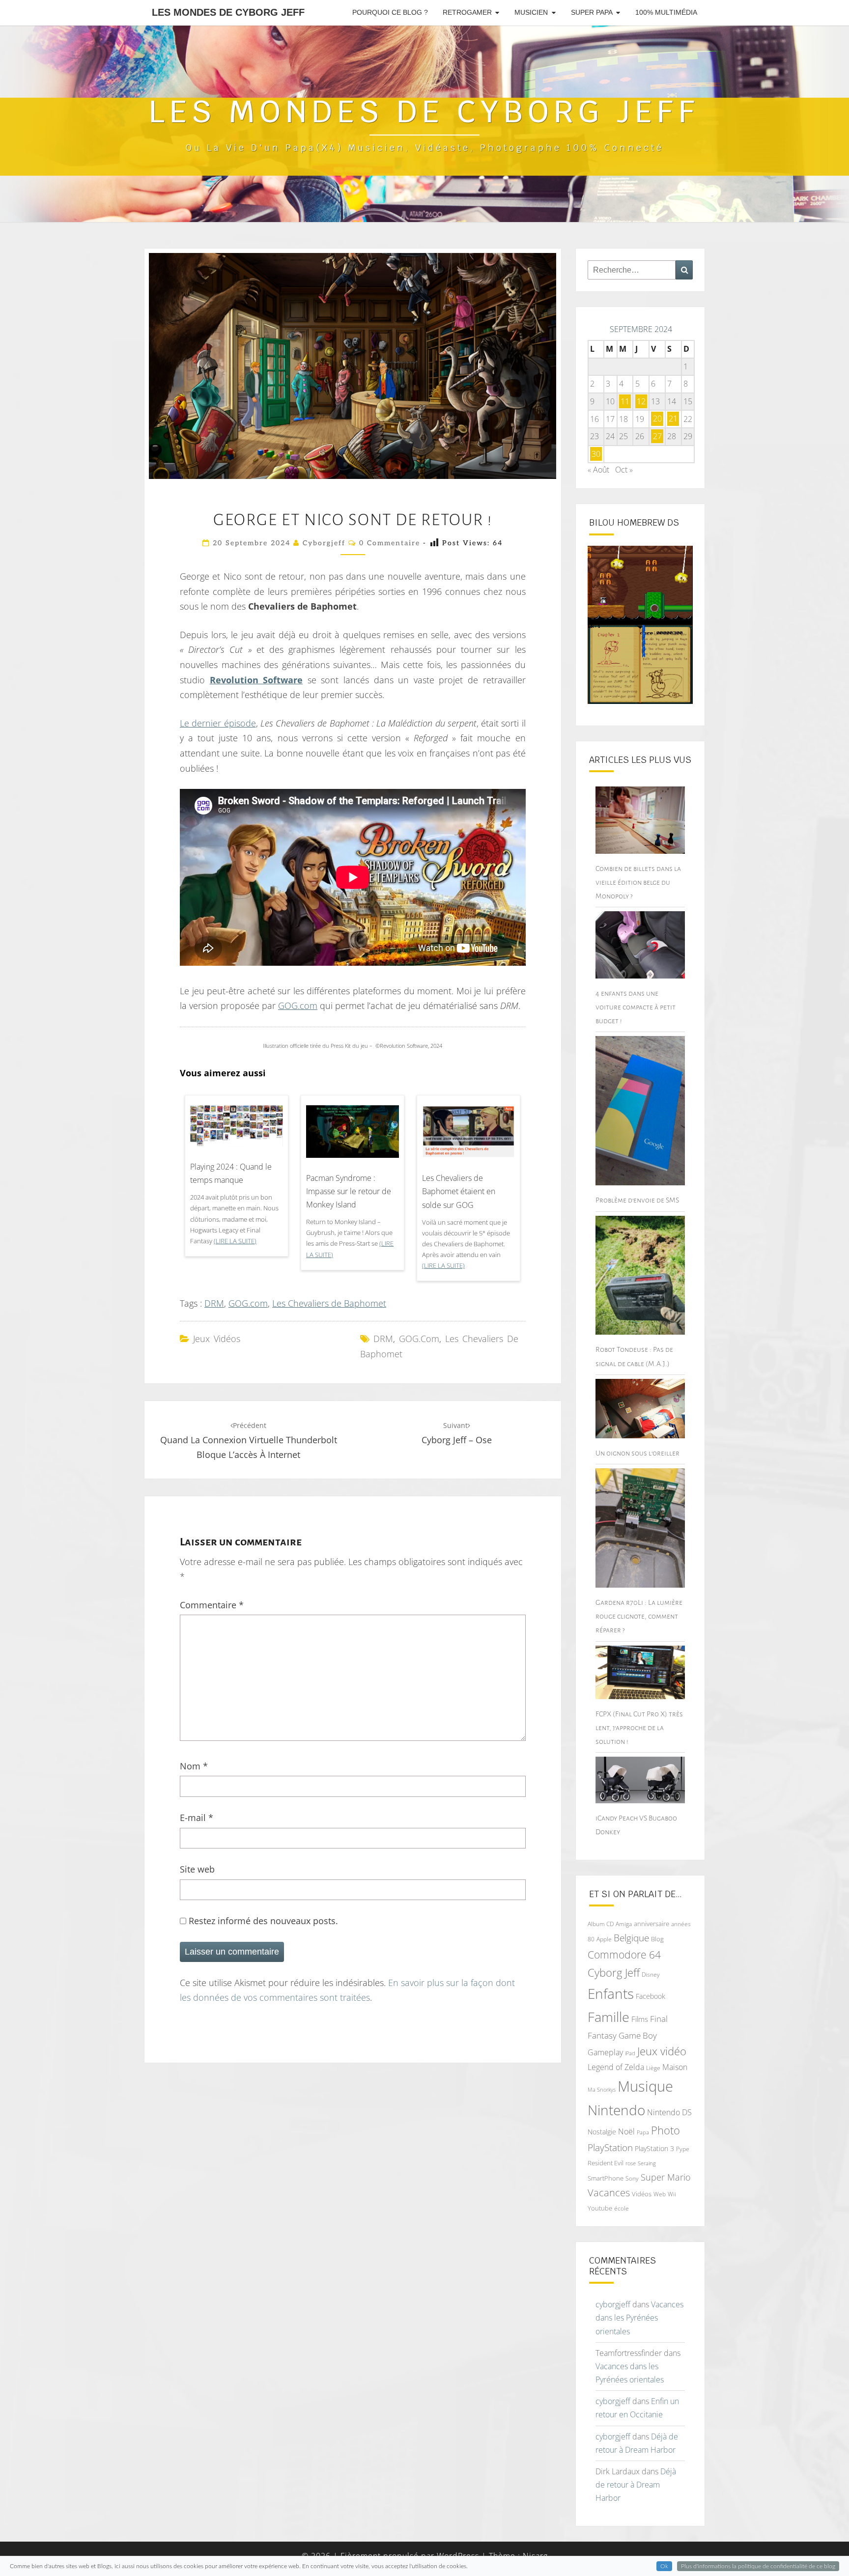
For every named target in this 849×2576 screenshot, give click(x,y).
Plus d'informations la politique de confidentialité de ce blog (758, 2566)
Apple (604, 1939)
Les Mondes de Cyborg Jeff (228, 12)
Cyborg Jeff (614, 1973)
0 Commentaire (390, 543)
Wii (672, 2194)
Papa (643, 2132)
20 (657, 419)
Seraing (647, 2163)
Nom (194, 1766)
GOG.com (298, 1006)
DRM (214, 1303)
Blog (657, 1939)
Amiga (624, 1924)
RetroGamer (467, 12)
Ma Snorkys (602, 2089)
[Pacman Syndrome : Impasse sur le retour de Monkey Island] (353, 1135)
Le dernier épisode (218, 723)
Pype (683, 2149)
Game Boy (638, 2035)
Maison (675, 2067)
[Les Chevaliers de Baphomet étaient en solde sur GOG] (468, 1135)
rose (631, 2163)
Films (640, 2019)
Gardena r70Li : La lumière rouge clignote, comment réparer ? (639, 1616)
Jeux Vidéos (217, 1339)
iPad (630, 2053)
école (622, 2208)
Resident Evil (606, 2163)
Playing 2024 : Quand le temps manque (231, 1173)
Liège (653, 2068)
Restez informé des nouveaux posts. (262, 1921)
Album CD (601, 1924)
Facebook (651, 1996)
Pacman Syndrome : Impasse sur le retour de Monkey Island (349, 1191)
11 (625, 401)
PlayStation (610, 2148)
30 (596, 454)
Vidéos (642, 2194)
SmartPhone (606, 2178)
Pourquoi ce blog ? (390, 12)
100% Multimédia (666, 12)
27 (657, 436)
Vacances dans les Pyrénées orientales (639, 2318)
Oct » (624, 470)
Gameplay (605, 2052)
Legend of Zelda (616, 2067)
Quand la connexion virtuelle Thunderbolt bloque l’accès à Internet (249, 1441)
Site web (197, 1869)
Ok (664, 2566)
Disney (651, 1974)
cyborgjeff (324, 543)
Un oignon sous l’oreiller (637, 1453)
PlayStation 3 (654, 2148)
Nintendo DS (669, 2112)
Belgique (631, 1938)
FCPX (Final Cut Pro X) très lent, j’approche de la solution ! (639, 1728)
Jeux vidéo (662, 2051)
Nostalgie (602, 2132)
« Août (598, 470)
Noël (626, 2131)
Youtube (600, 2208)
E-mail (197, 1818)
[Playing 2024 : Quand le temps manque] (237, 1129)
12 (641, 401)
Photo (665, 2130)
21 (673, 419)
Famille (608, 2017)
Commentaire (212, 1605)
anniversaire (651, 1924)
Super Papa (592, 12)
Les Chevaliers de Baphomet (329, 1303)
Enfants (611, 1993)
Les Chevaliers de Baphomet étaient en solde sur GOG (459, 1191)
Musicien (531, 12)
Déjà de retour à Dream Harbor (636, 2485)
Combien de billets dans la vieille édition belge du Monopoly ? (638, 882)
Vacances (609, 2193)
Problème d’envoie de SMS (637, 1200)
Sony (632, 2178)
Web (660, 2194)
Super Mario (666, 2177)
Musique (645, 2086)
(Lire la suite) (235, 1241)
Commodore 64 (624, 1954)
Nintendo (616, 2110)
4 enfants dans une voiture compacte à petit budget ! (636, 1007)
